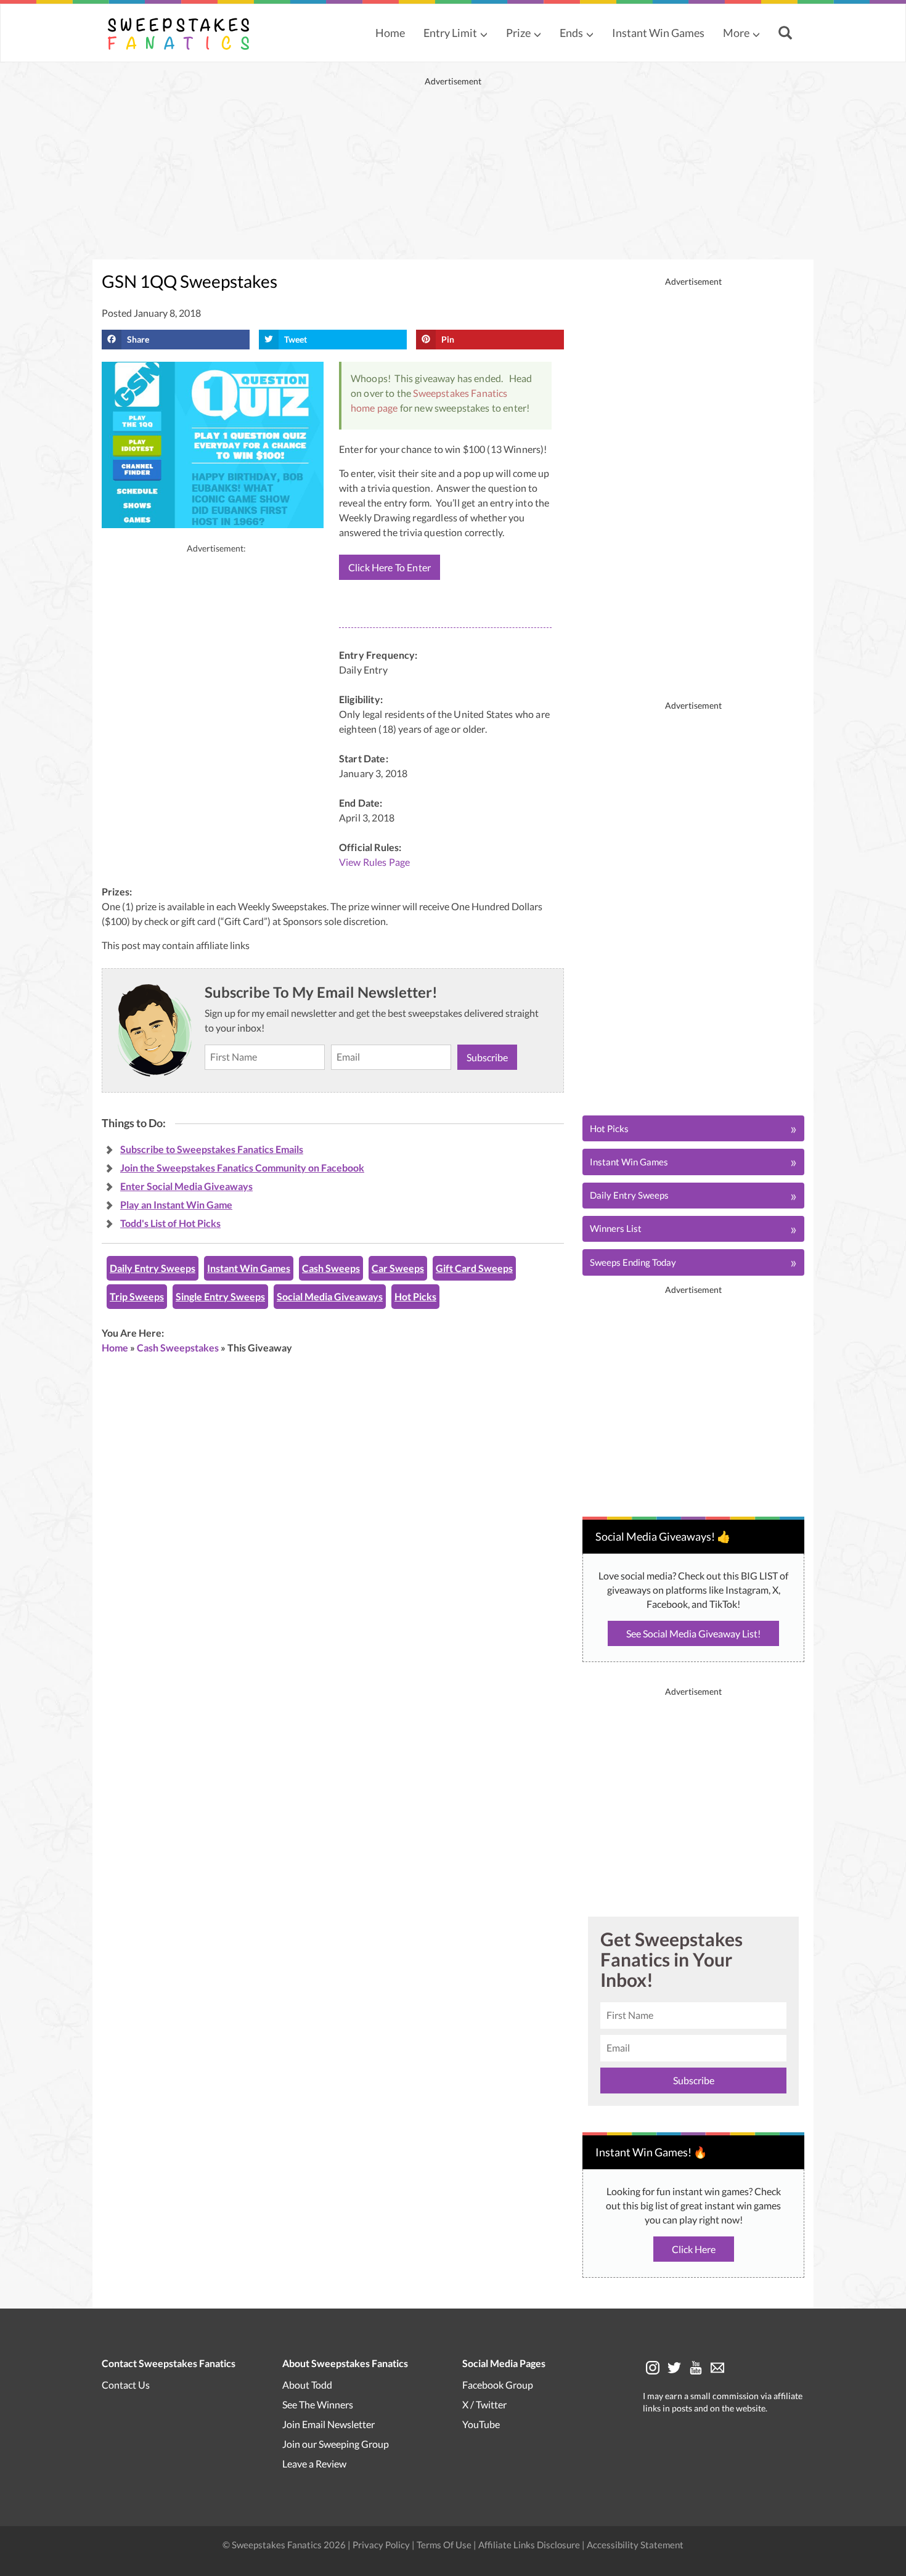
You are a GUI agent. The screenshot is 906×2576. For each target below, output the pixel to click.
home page (374, 408)
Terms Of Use (444, 2544)
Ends (571, 33)
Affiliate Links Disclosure (530, 2544)
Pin (448, 339)
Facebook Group (498, 2384)
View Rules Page (374, 862)
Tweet (296, 339)
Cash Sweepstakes (178, 1347)
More (736, 33)
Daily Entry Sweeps (153, 1268)
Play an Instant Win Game (176, 1204)
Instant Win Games (658, 33)
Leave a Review (314, 2463)
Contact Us (126, 2384)
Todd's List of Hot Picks (170, 1223)
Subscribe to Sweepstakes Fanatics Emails (212, 1149)
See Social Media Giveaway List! (693, 1633)
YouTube (481, 2423)
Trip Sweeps (137, 1296)
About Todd (307, 2384)
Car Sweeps (398, 1268)
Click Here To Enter (390, 567)
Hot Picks (415, 1296)
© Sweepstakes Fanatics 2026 (285, 2544)
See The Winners (318, 2404)
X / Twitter (484, 2404)
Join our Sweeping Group (336, 2443)
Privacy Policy (382, 2544)
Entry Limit (450, 33)
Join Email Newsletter (329, 2423)
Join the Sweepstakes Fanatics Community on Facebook (242, 1168)
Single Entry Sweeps (220, 1296)
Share (138, 339)
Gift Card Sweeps (474, 1268)
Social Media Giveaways (330, 1296)
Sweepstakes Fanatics (460, 393)
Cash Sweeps (331, 1268)
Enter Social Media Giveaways (186, 1186)
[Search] (787, 34)
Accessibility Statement (635, 2544)
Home (390, 33)
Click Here (694, 2249)
